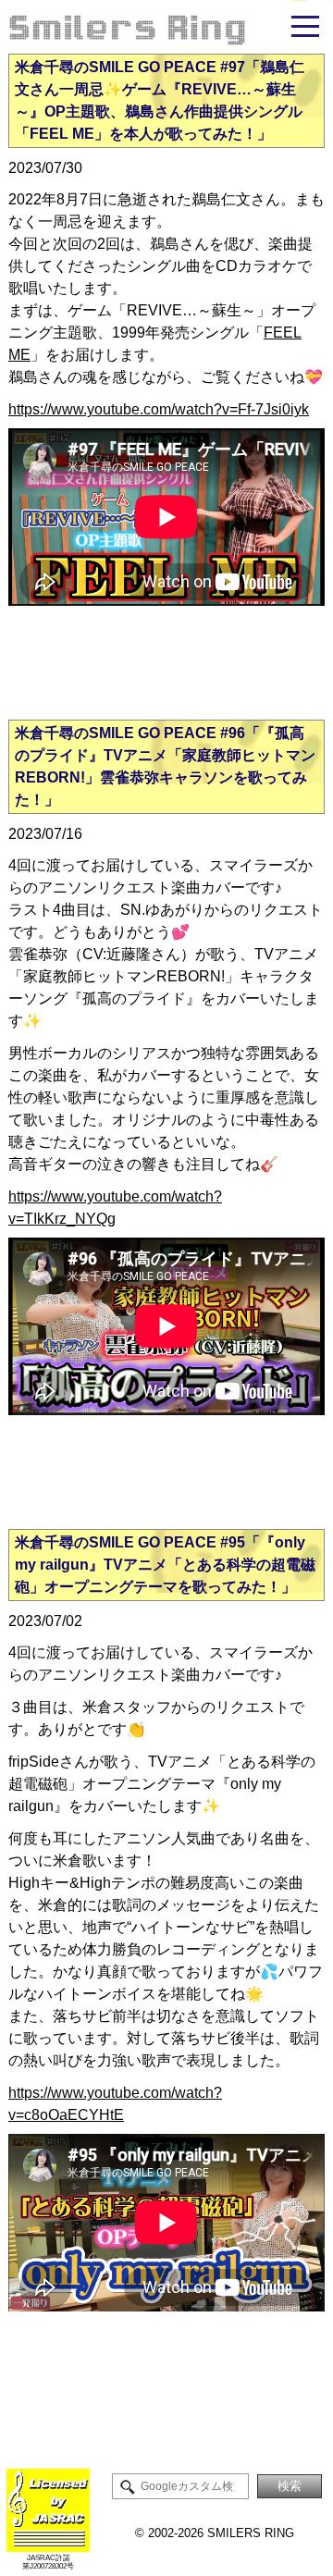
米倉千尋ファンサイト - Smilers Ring (166, 27)
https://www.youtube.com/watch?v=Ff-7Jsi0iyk (159, 409)
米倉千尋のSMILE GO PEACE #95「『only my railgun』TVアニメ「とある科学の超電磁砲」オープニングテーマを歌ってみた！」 (165, 1565)
